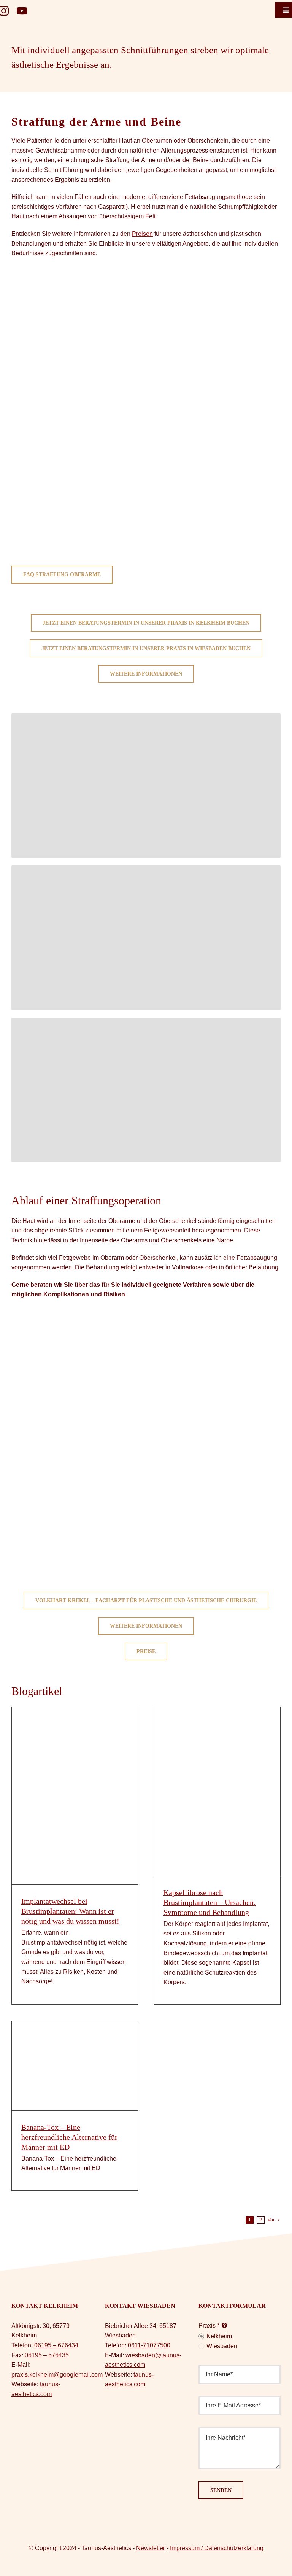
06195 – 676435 (47, 2355)
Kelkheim (219, 2336)
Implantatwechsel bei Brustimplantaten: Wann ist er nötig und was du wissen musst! (70, 1911)
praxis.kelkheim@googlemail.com (57, 2375)
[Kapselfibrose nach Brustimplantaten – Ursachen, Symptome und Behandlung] (217, 1791)
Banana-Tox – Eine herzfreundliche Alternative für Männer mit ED (69, 2137)
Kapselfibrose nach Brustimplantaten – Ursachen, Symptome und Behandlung (209, 1902)
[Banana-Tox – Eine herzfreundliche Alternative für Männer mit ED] (75, 2066)
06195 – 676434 (56, 2345)
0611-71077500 (149, 2345)
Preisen (142, 234)
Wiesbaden (222, 2346)
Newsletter (151, 2548)
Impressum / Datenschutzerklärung (217, 2548)
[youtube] (22, 11)
